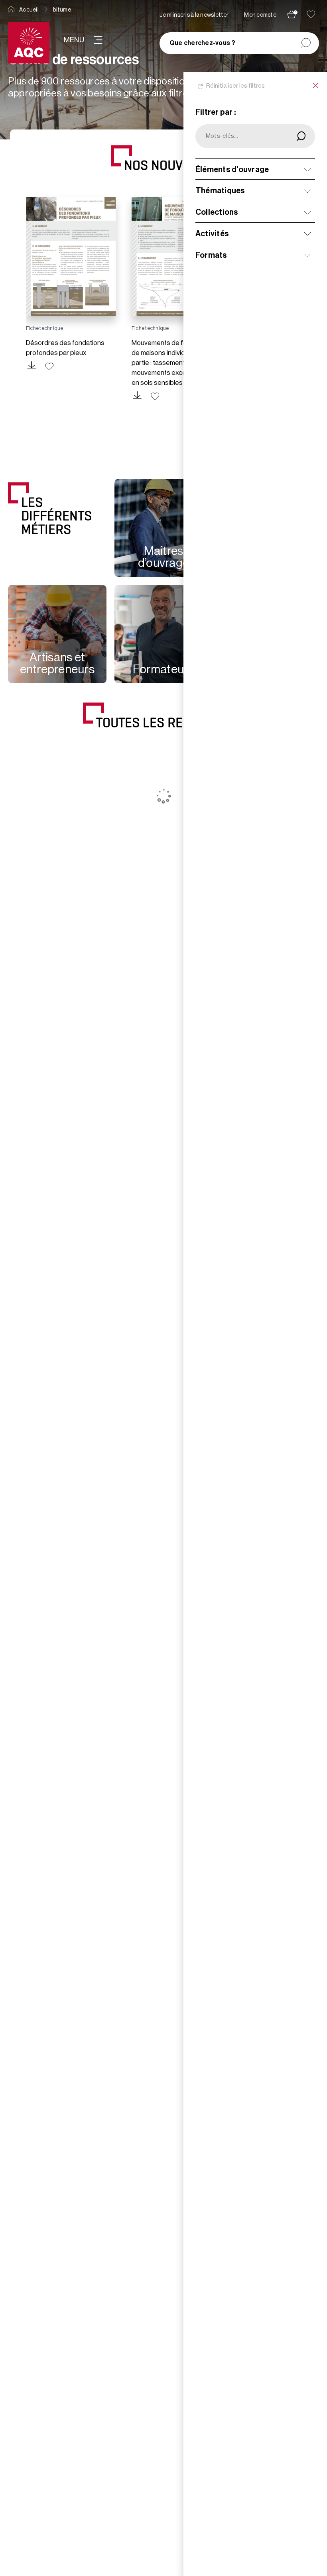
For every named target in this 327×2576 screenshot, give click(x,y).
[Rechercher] (306, 43)
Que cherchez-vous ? (203, 43)
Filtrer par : (216, 112)
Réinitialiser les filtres (236, 86)
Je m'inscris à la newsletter (194, 15)
